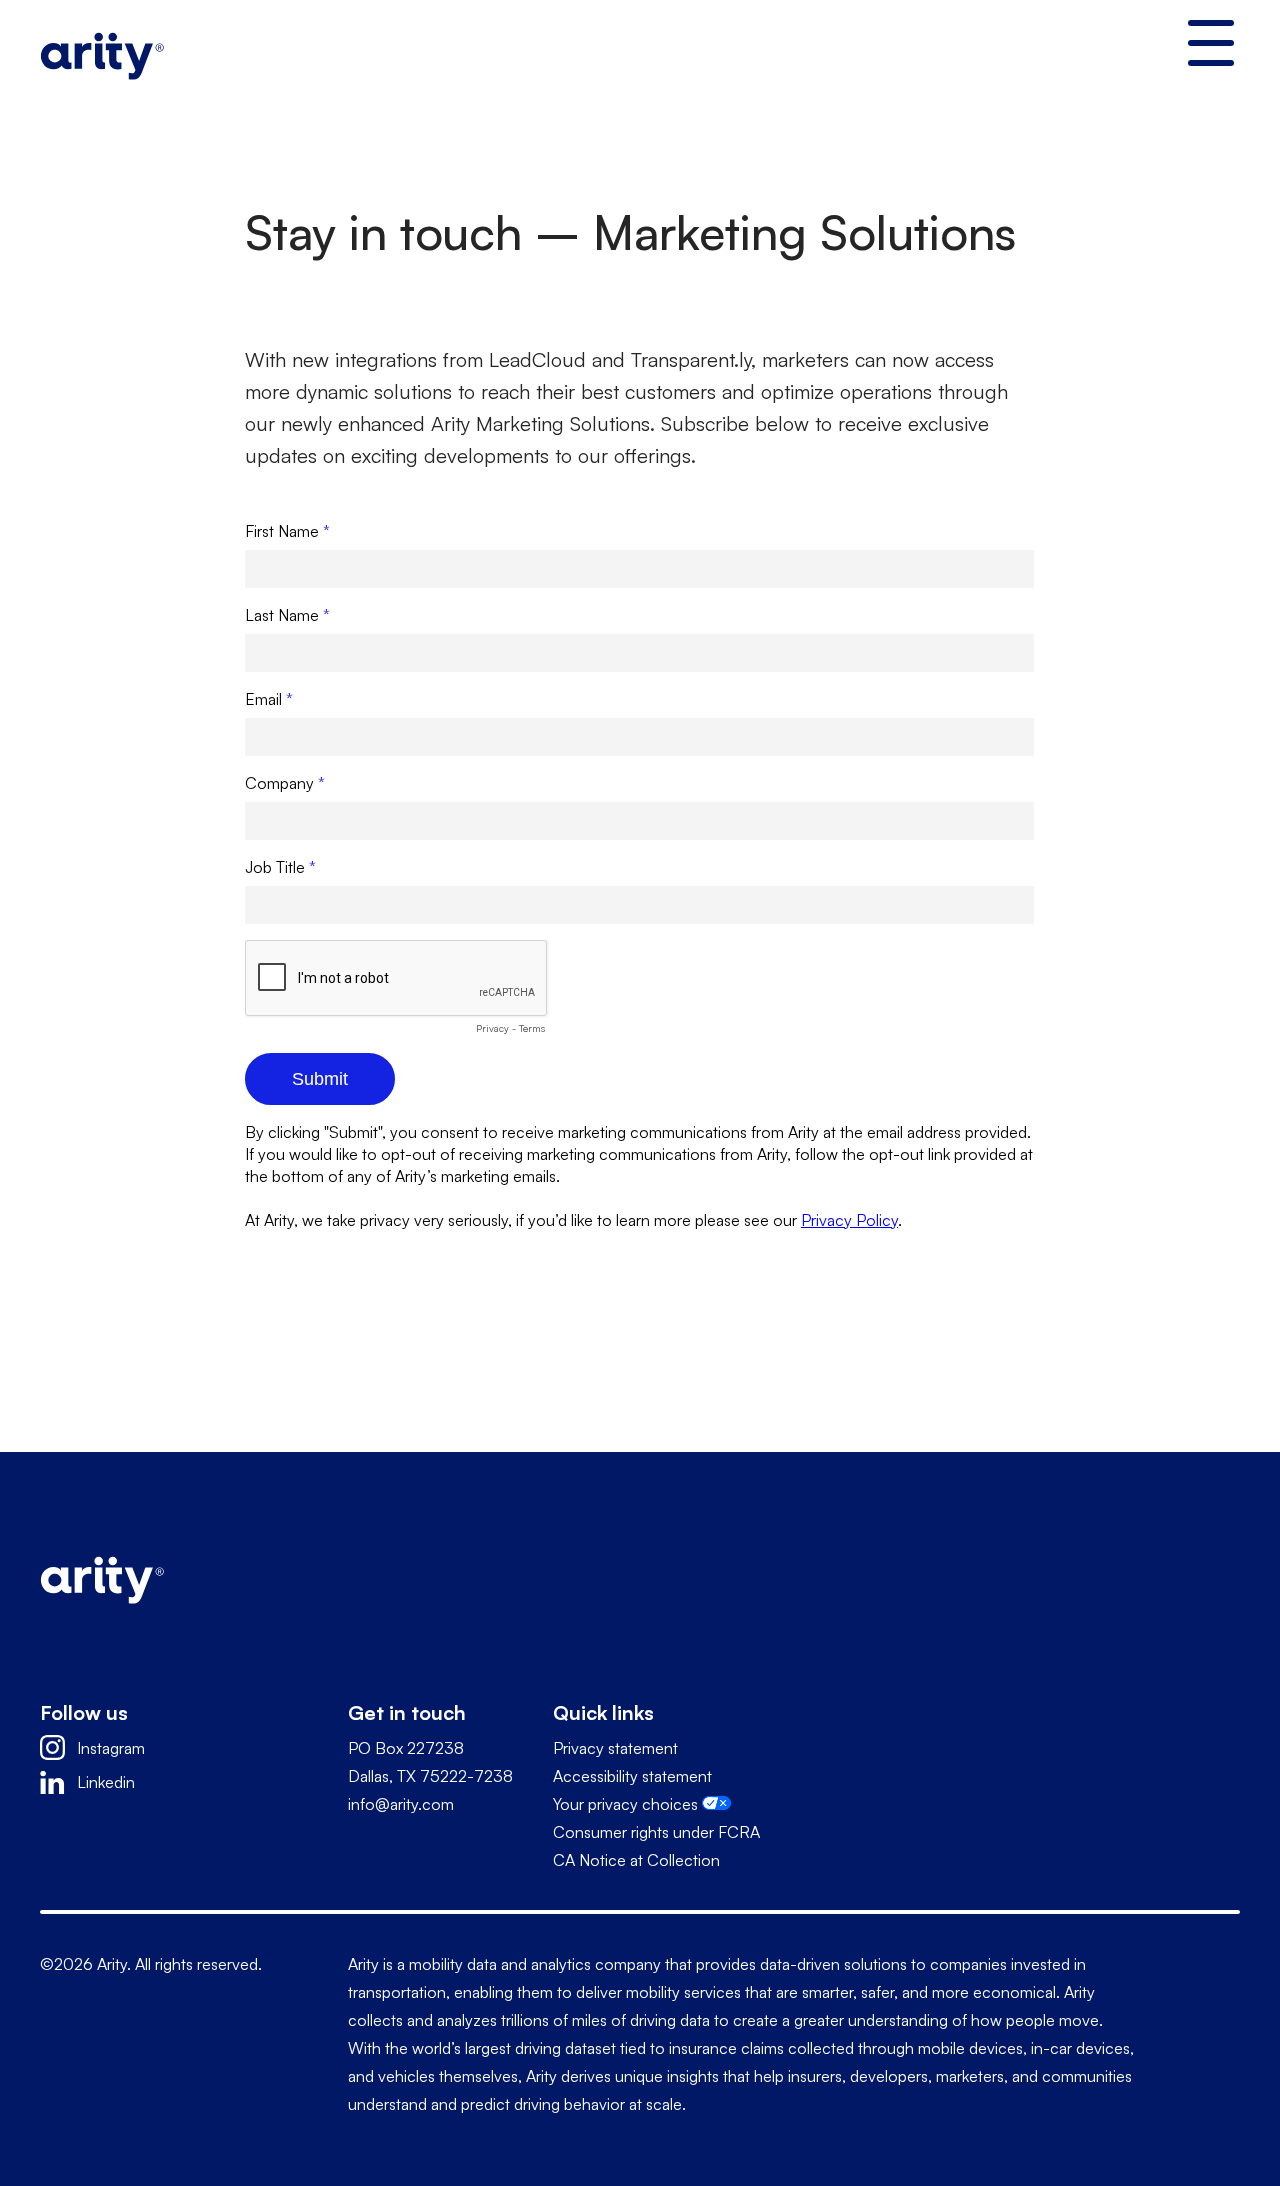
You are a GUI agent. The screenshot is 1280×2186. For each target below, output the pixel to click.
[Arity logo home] (102, 52)
